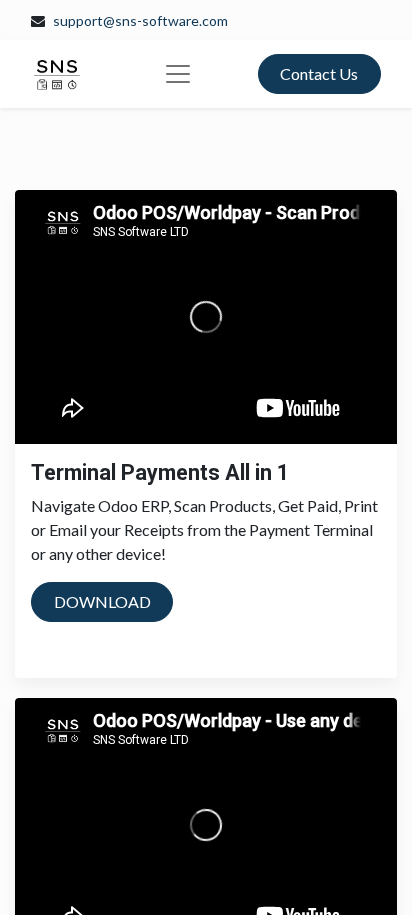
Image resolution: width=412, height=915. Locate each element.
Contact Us (319, 73)
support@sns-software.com (140, 20)
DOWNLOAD (102, 601)
